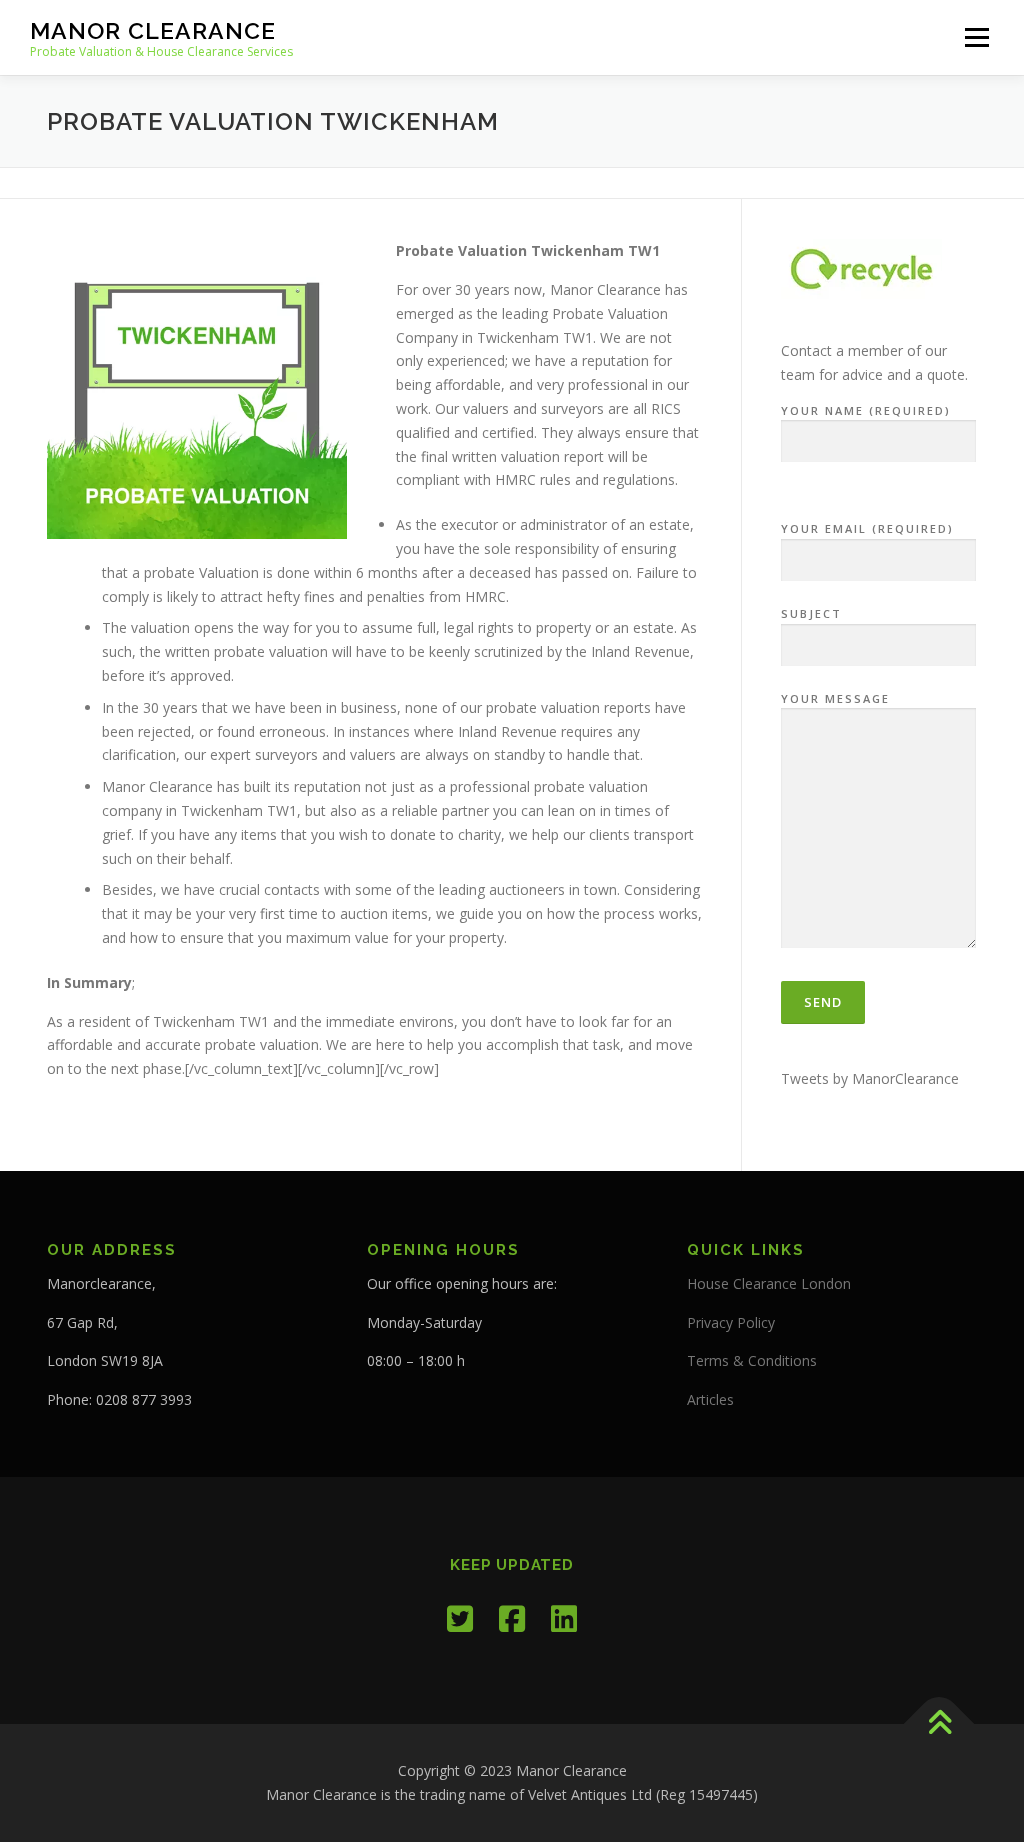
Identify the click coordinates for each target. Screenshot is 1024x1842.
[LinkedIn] (564, 1618)
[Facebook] (512, 1618)
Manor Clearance (153, 30)
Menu (976, 37)
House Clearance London (769, 1283)
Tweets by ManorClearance (870, 1078)
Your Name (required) (866, 410)
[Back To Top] (939, 1724)
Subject (811, 613)
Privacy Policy (731, 1322)
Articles (710, 1399)
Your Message (835, 698)
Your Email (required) (867, 528)
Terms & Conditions (752, 1360)
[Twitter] (460, 1618)
